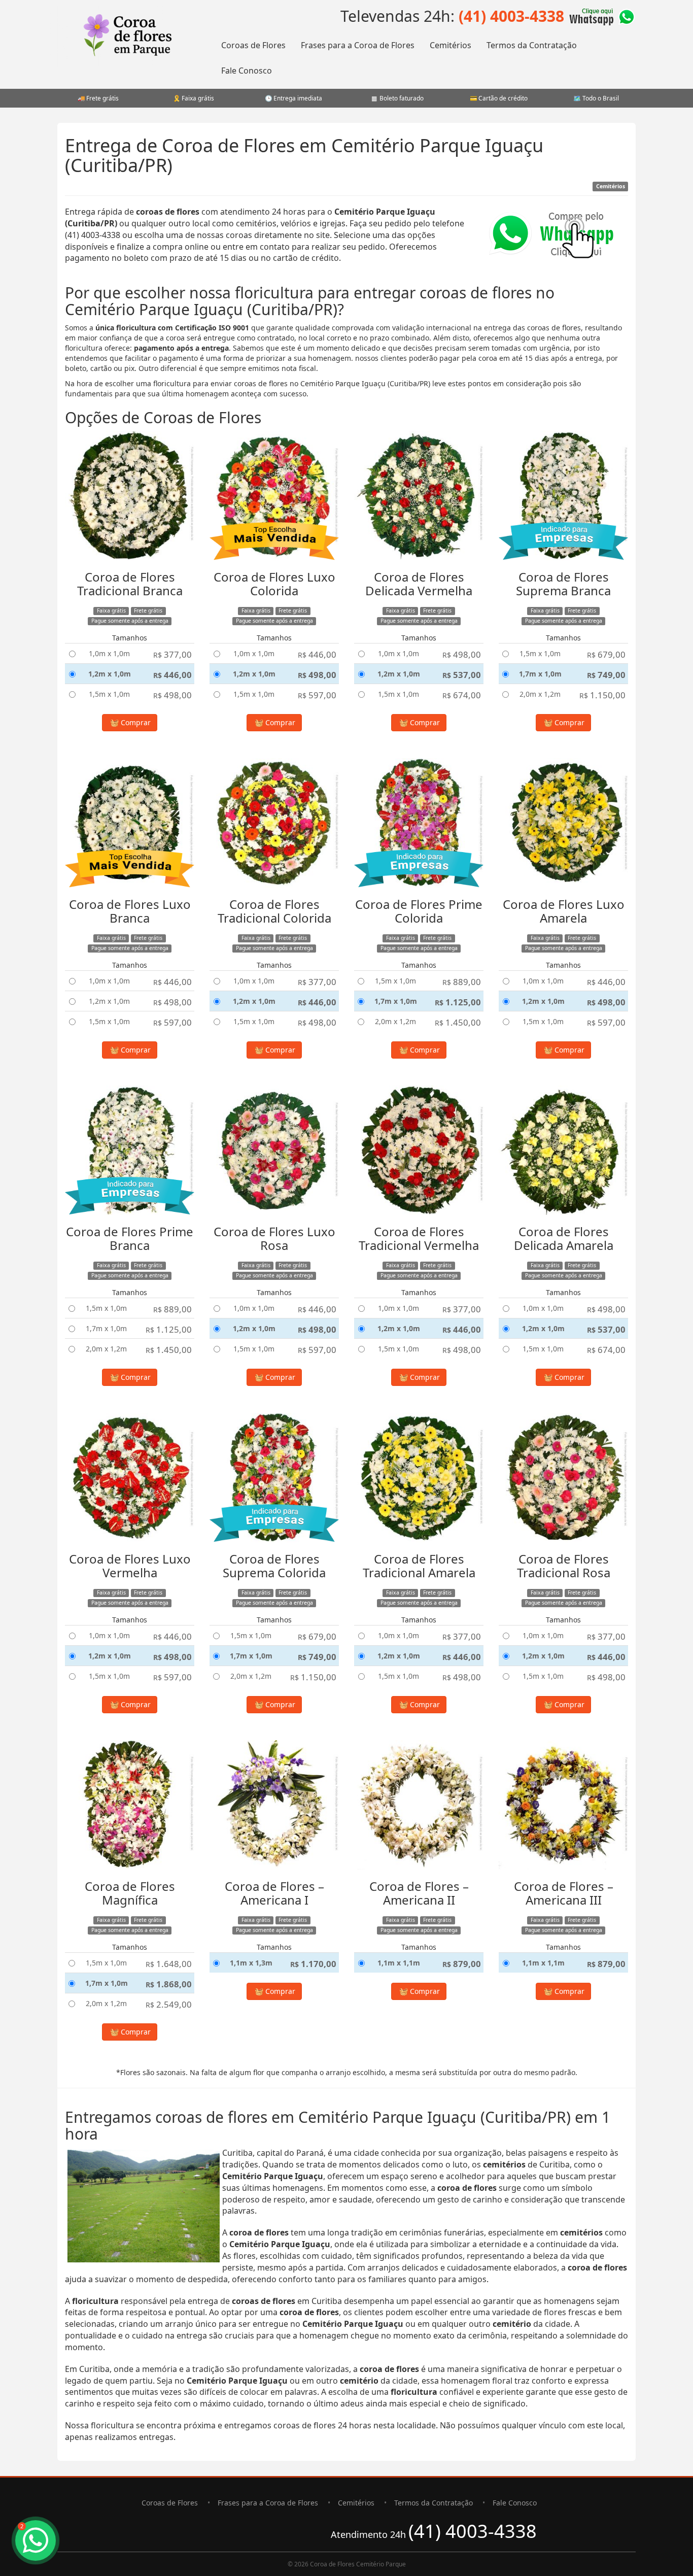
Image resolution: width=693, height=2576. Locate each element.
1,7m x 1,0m (540, 674)
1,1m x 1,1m (399, 1963)
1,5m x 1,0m (109, 694)
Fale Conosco (247, 71)
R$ (172, 654)
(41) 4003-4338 (511, 16)
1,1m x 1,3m (251, 1963)
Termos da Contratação (532, 45)
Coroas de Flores (253, 45)
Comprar (135, 722)
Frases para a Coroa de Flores (358, 45)
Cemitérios (451, 45)
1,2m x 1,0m (110, 674)
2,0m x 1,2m (540, 694)
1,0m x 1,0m (109, 653)
